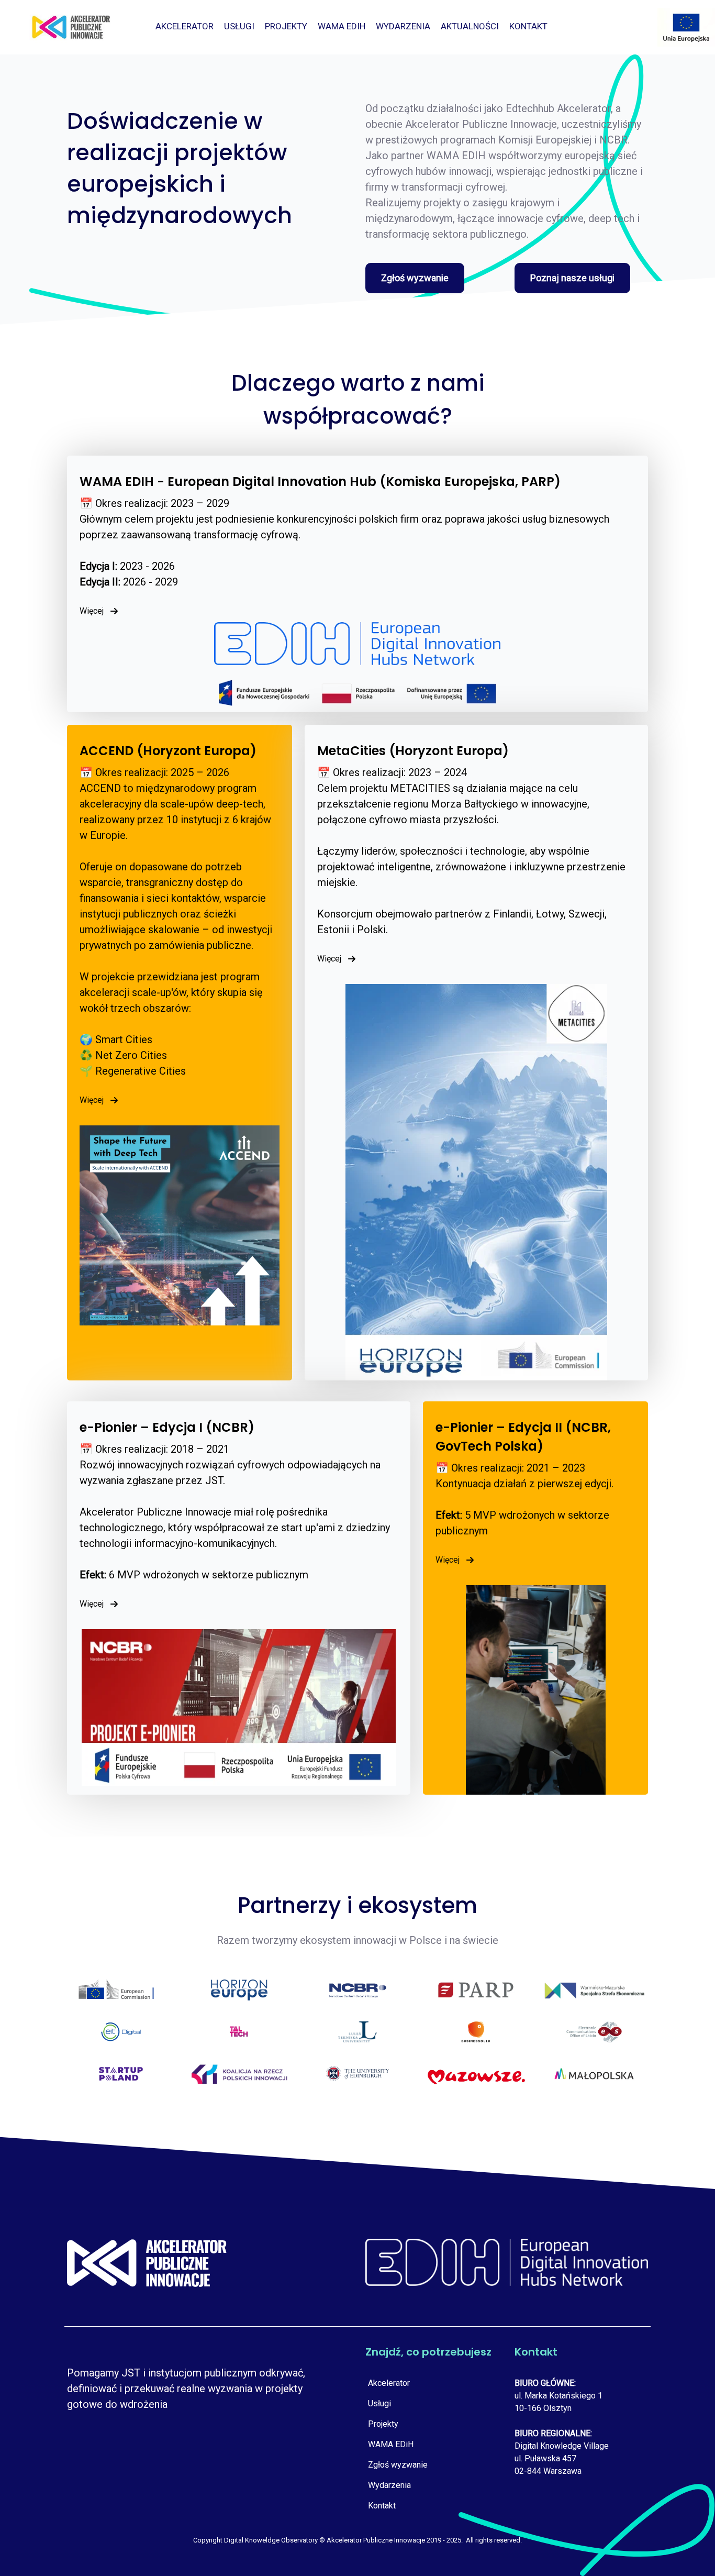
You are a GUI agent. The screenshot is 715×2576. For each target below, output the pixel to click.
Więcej (92, 611)
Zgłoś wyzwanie (415, 278)
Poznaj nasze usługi (572, 278)
